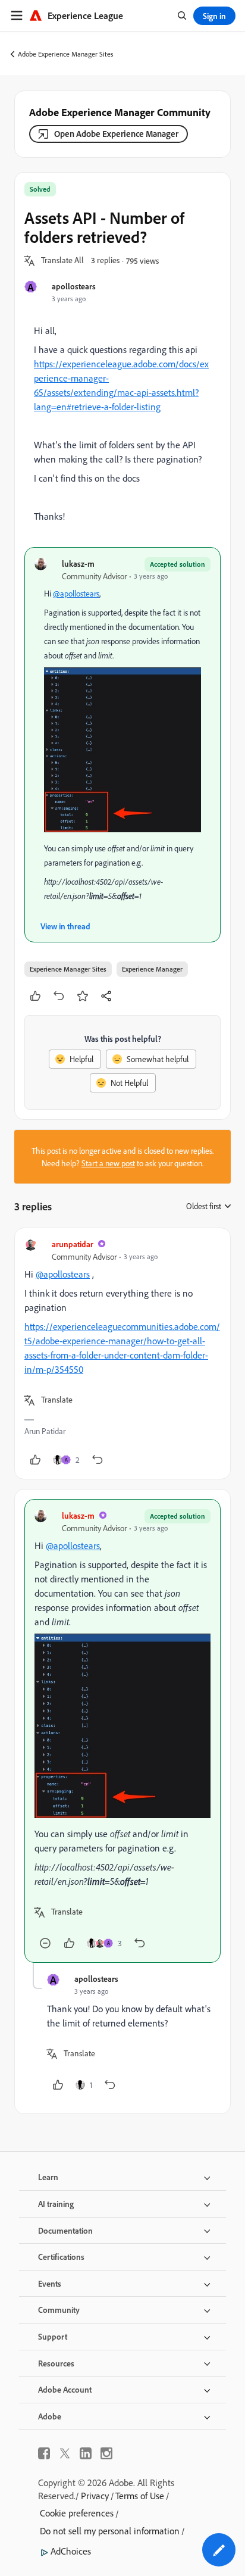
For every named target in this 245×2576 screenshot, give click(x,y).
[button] (62, 261)
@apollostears (76, 593)
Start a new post (108, 1163)
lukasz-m (78, 563)
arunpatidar (73, 1244)
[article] (122, 1353)
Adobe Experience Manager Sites (66, 54)
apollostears (74, 286)
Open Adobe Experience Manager (116, 134)
